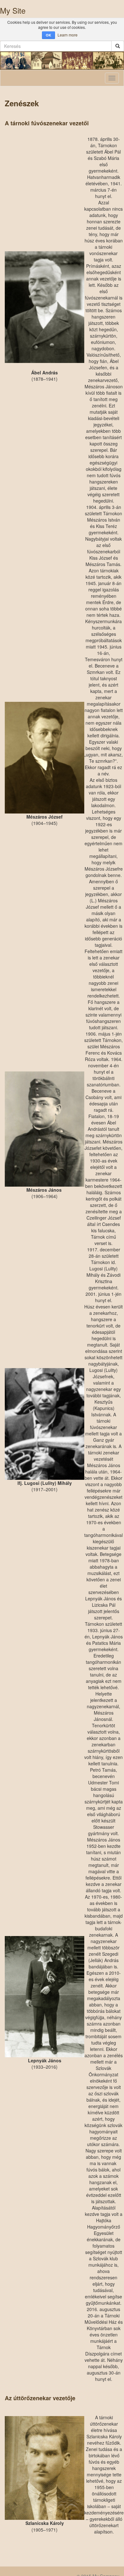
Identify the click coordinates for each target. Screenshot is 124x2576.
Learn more (68, 35)
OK (48, 35)
